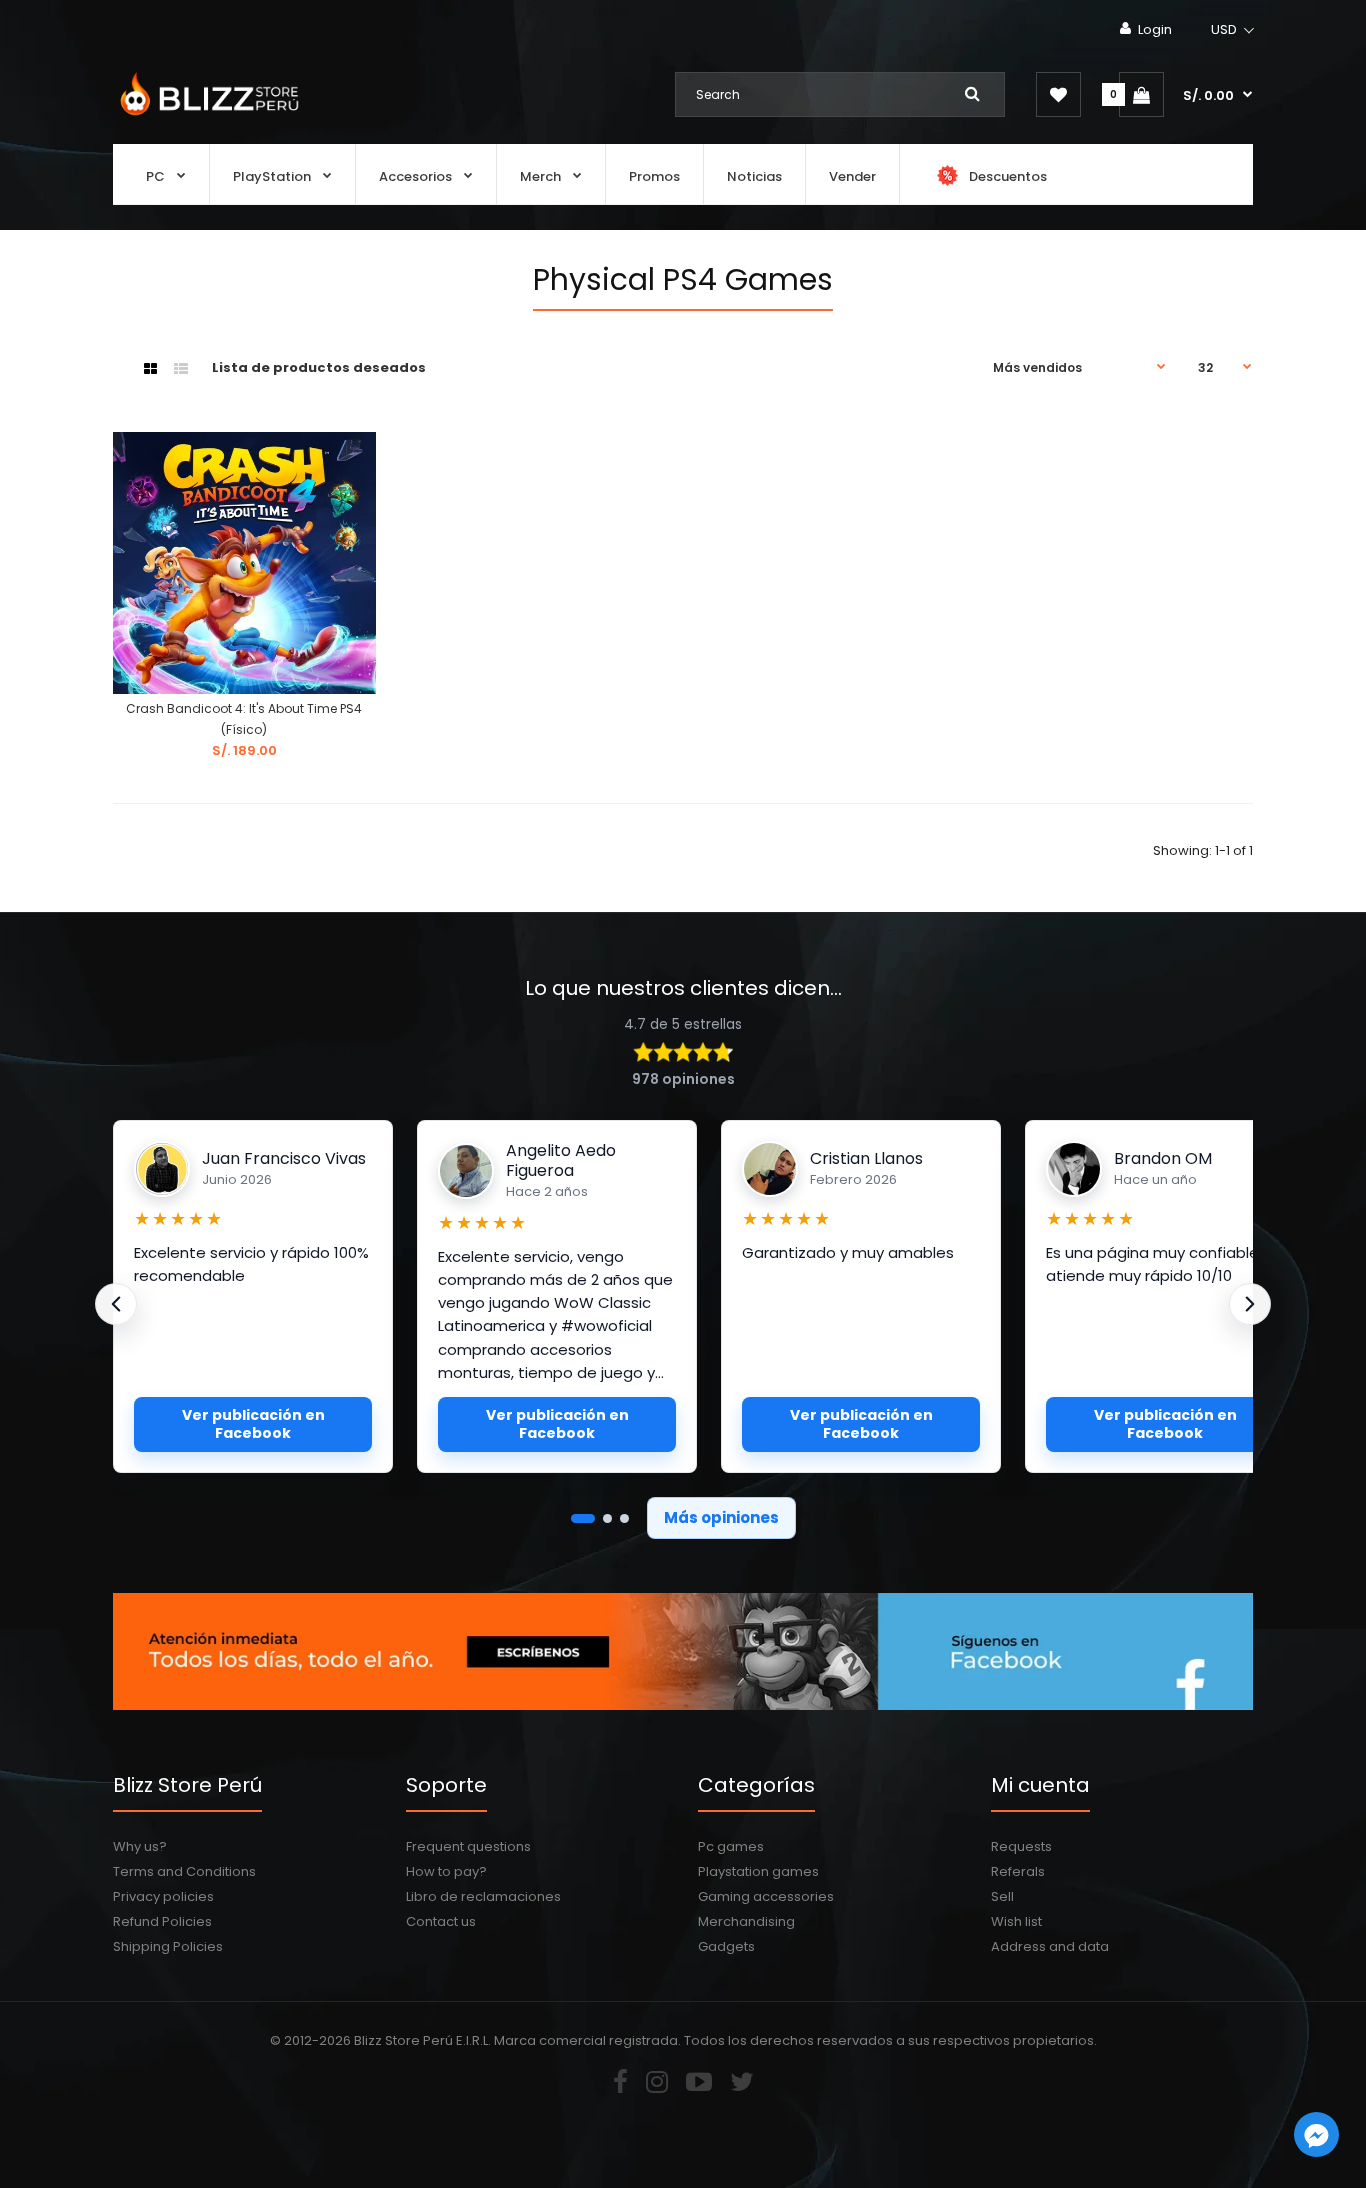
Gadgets (726, 1946)
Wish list (1016, 1921)
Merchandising (746, 1921)
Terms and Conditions (184, 1871)
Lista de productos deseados (319, 367)
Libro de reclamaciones (483, 1896)
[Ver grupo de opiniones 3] (624, 1518)
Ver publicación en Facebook (253, 1424)
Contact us (441, 1921)
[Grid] (150, 369)
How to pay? (446, 1871)
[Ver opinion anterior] (116, 1304)
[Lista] (181, 369)
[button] (1233, 30)
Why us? (140, 1846)
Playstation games (758, 1871)
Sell (1002, 1896)
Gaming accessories (766, 1896)
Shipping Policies (168, 1946)
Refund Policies (162, 1921)
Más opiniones (721, 1517)
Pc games (731, 1846)
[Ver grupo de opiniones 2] (607, 1518)
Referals (1018, 1871)
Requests (1021, 1846)
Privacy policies (163, 1896)
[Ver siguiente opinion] (1250, 1304)
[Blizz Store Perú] (206, 117)
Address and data (1050, 1946)
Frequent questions (468, 1846)
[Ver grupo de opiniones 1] (583, 1518)
